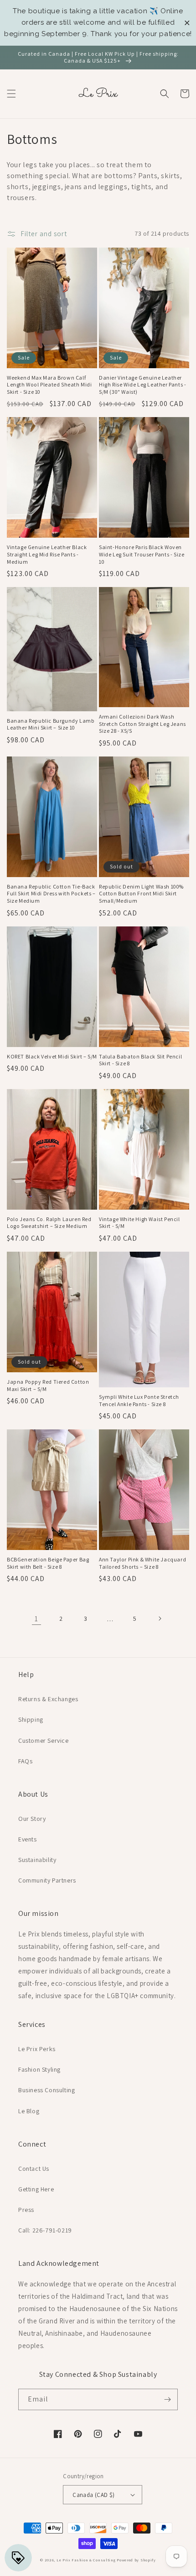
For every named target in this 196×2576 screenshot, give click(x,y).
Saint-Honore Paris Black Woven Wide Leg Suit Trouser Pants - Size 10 (142, 554)
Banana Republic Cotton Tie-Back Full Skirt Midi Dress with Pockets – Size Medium (51, 894)
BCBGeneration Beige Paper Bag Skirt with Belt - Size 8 (48, 1563)
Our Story (32, 1819)
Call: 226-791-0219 (45, 2230)
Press (26, 2210)
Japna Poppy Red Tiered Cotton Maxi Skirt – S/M (48, 1385)
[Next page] (160, 1619)
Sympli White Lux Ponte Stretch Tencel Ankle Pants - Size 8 (139, 1400)
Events (28, 1839)
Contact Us (34, 2169)
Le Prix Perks (37, 2049)
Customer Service (44, 1740)
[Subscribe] (167, 2399)
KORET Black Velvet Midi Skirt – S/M (52, 1056)
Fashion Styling (39, 2069)
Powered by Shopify (136, 2560)
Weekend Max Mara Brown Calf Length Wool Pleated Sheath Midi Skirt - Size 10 (49, 385)
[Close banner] (187, 23)
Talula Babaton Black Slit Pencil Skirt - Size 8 (140, 1060)
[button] (11, 94)
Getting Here (36, 2189)
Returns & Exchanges (48, 1699)
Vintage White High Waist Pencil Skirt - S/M (139, 1223)
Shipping (31, 1719)
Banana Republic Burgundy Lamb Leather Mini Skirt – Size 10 (51, 724)
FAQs (25, 1761)
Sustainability (37, 1860)
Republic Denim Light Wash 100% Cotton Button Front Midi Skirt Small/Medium (141, 894)
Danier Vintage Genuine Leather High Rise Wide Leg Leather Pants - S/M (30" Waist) (142, 385)
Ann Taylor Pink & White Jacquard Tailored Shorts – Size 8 (142, 1563)
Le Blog (29, 2111)
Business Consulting (46, 2090)
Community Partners (47, 1880)
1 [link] (36, 1619)
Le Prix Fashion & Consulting (86, 2560)
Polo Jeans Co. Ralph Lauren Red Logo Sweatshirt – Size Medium (49, 1223)
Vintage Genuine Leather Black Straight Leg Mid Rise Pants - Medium (47, 554)
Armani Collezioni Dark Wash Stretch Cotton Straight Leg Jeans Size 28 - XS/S (142, 724)
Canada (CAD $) (94, 2495)
